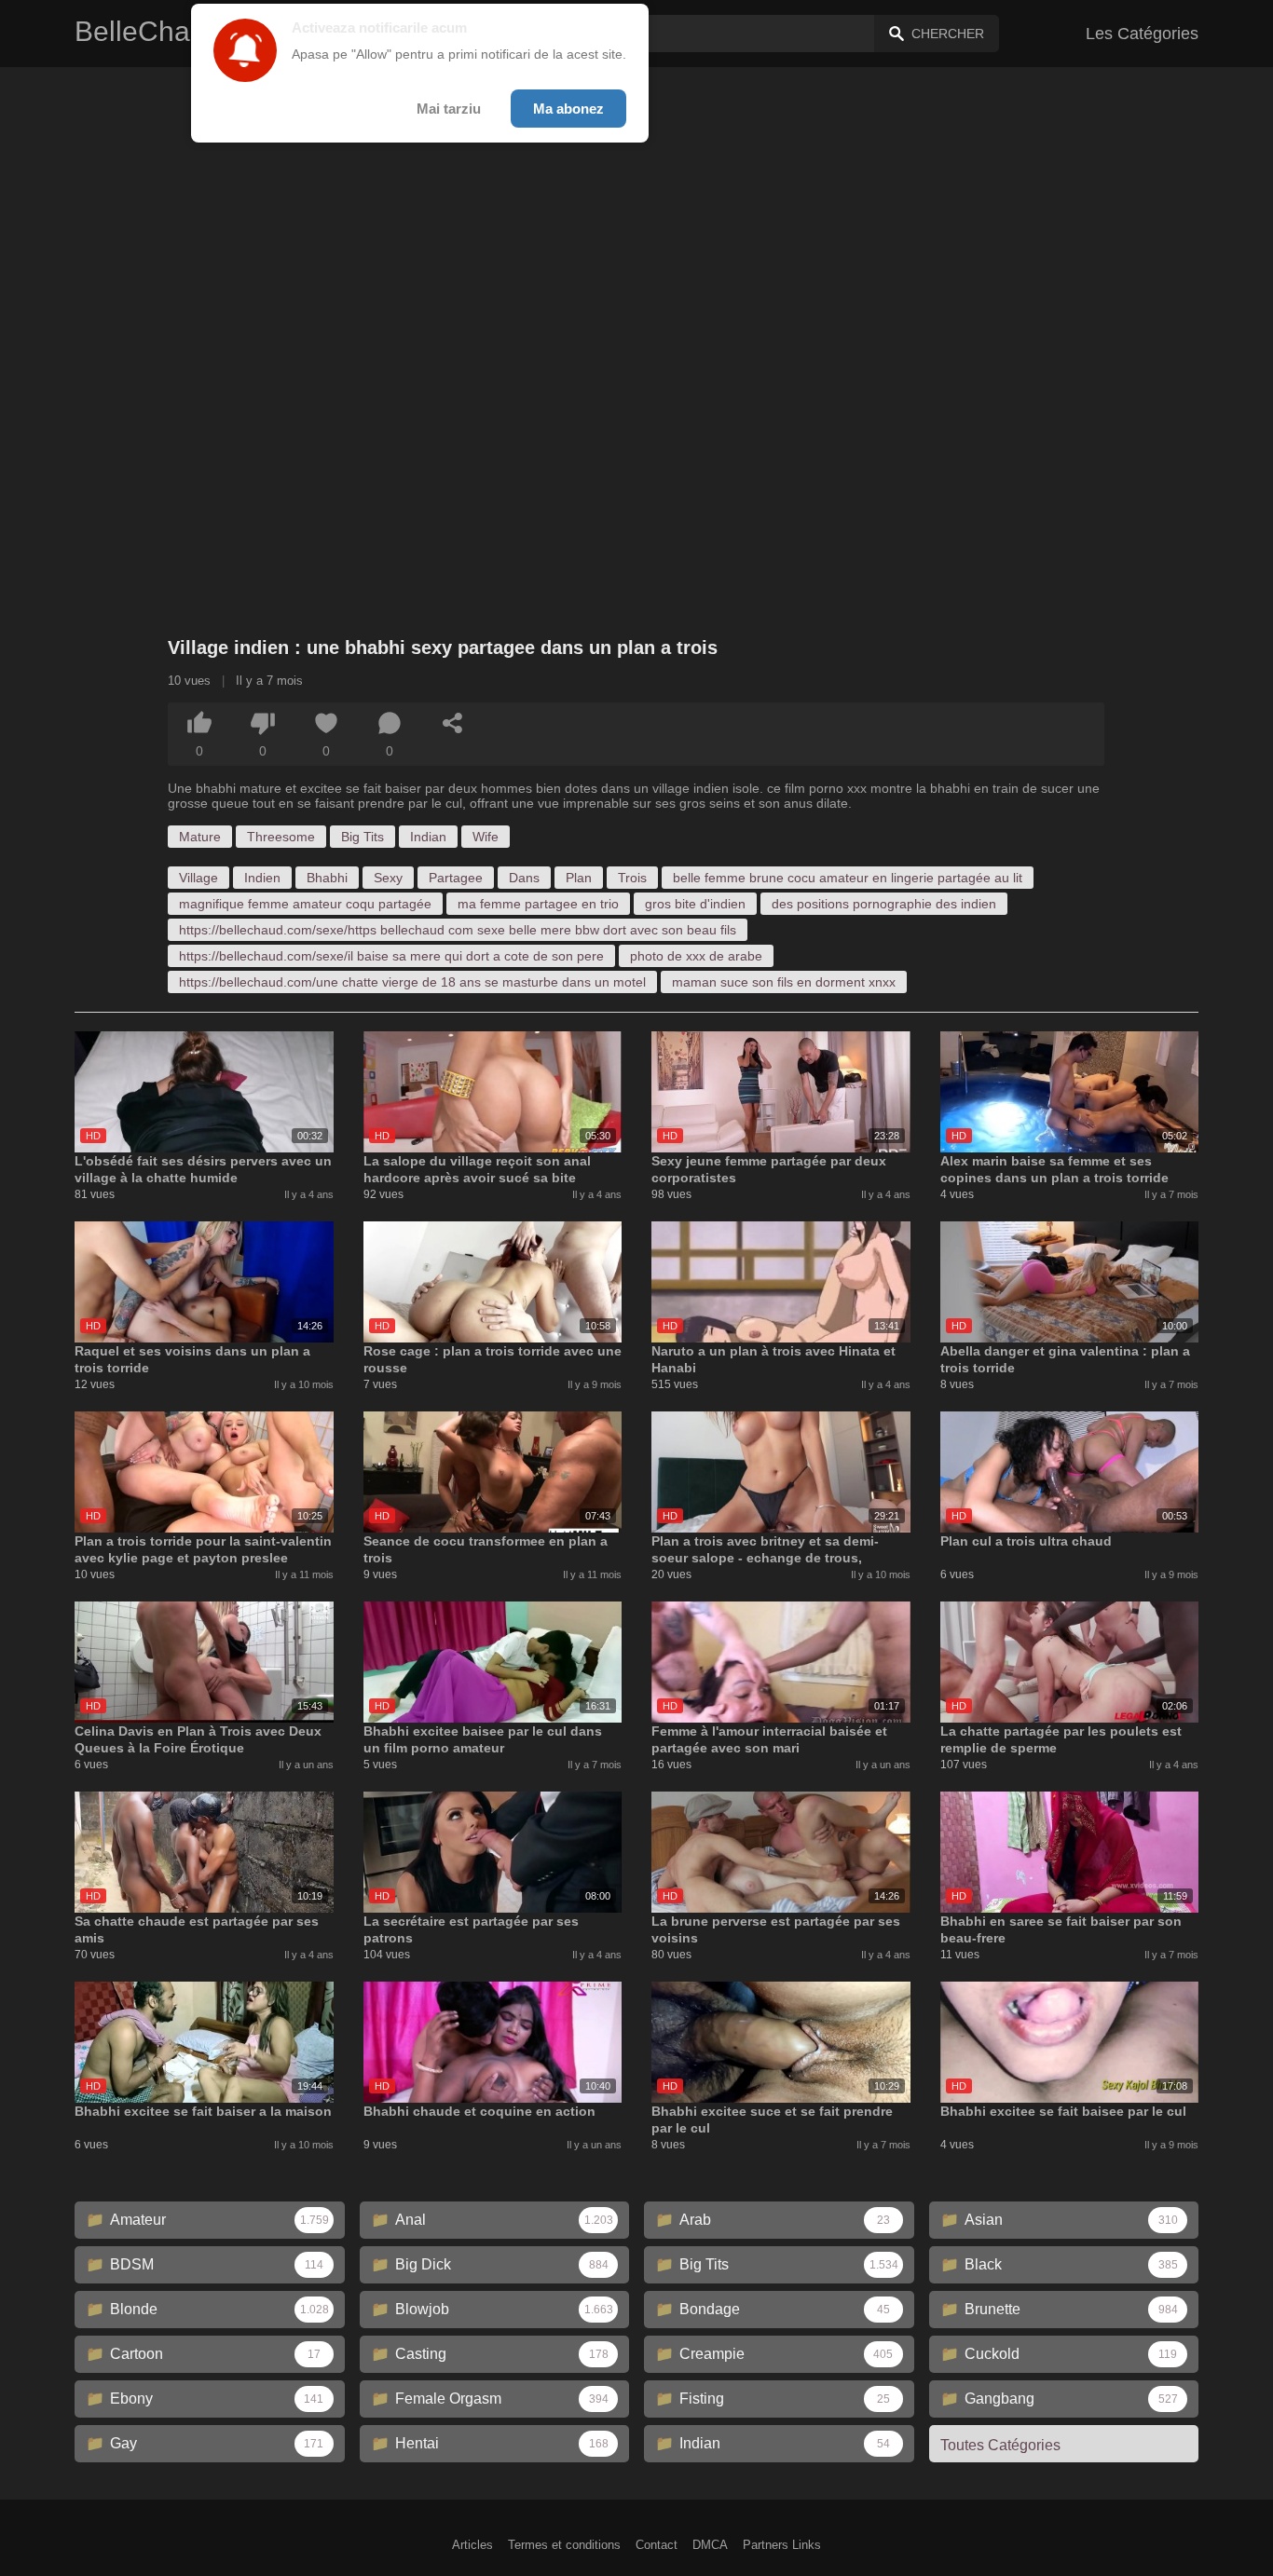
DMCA (710, 2545)
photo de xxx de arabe (696, 956)
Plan (579, 878)
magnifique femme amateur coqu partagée (305, 904)
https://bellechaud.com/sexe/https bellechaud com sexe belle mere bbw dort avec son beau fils (458, 930)
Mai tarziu (449, 109)
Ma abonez (568, 109)
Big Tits (363, 837)
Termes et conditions (564, 2545)
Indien (262, 878)
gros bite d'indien (695, 904)
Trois (632, 878)
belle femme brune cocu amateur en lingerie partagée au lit (848, 878)
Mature (200, 837)
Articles (472, 2545)
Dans (524, 878)
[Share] (453, 723)
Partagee (456, 878)
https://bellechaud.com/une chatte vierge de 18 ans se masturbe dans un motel (412, 982)
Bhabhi (327, 878)
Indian (428, 837)
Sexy (388, 878)
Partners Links (782, 2545)
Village (198, 878)
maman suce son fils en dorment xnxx (784, 982)
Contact (657, 2545)
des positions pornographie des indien (884, 904)
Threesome (281, 837)
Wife (486, 837)
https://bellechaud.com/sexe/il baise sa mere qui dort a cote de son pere (391, 956)
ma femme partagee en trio (538, 904)
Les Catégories (1142, 34)
